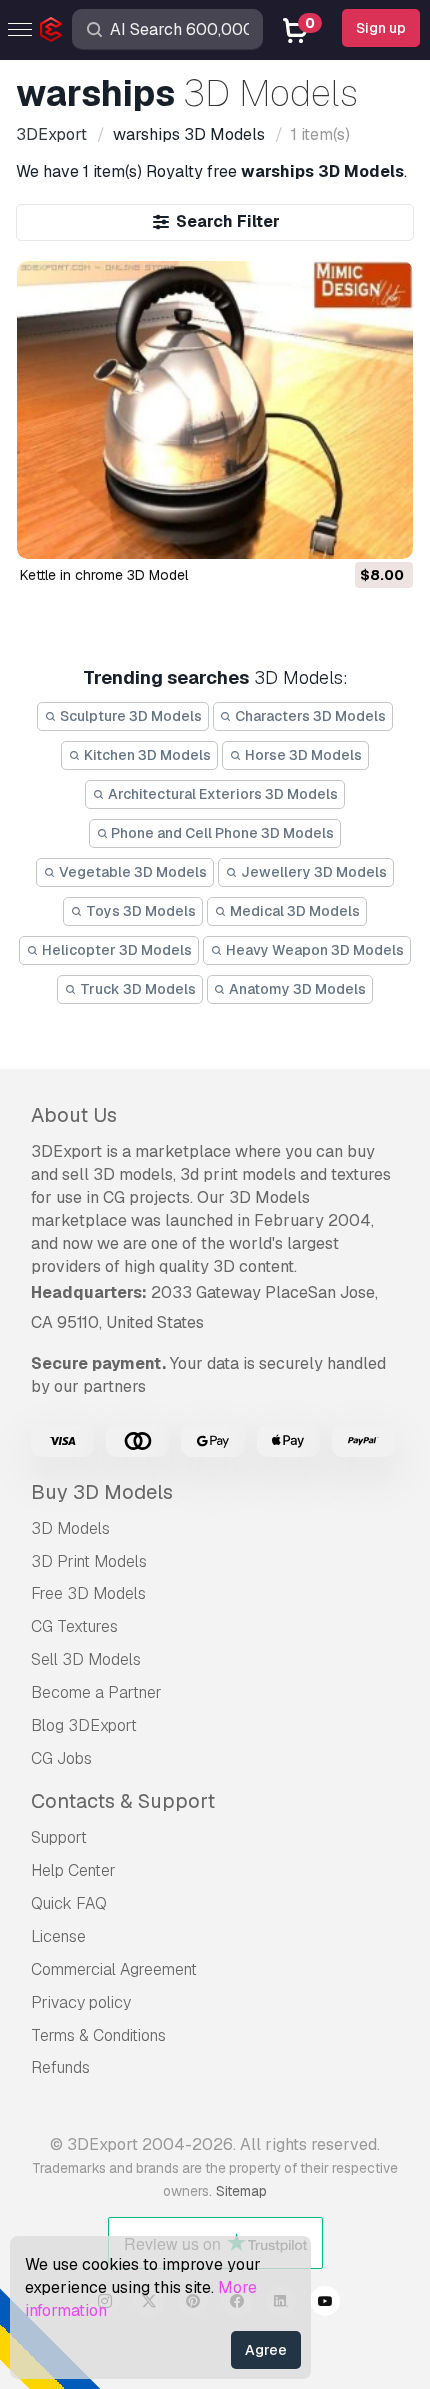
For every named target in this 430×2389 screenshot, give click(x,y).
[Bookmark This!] (384, 531)
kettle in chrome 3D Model (104, 575)
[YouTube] (325, 2304)
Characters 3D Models (309, 716)
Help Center (73, 1870)
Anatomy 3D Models (296, 989)
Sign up (381, 28)
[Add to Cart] (343, 531)
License (58, 1936)
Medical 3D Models (293, 911)
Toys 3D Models (139, 911)
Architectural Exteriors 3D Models (221, 794)
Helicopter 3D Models (115, 950)
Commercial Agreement (114, 1969)
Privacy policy (81, 2002)
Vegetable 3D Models (131, 872)
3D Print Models (89, 1561)
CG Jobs (61, 1758)
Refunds (60, 2067)
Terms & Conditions (98, 2035)
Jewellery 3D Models (312, 872)
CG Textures (74, 1626)
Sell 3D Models (86, 1659)
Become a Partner (96, 1692)
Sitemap (241, 2191)
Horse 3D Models (302, 755)
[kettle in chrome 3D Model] (215, 409)
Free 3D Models (88, 1593)
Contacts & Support (123, 1801)
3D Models (70, 1528)
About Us (74, 1115)
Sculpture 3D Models (129, 716)
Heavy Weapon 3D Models (313, 950)
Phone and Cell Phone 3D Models (221, 833)
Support (59, 1837)
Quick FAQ (69, 1903)
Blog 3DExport (84, 1725)
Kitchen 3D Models (146, 755)
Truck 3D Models (136, 989)
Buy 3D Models (102, 1492)
